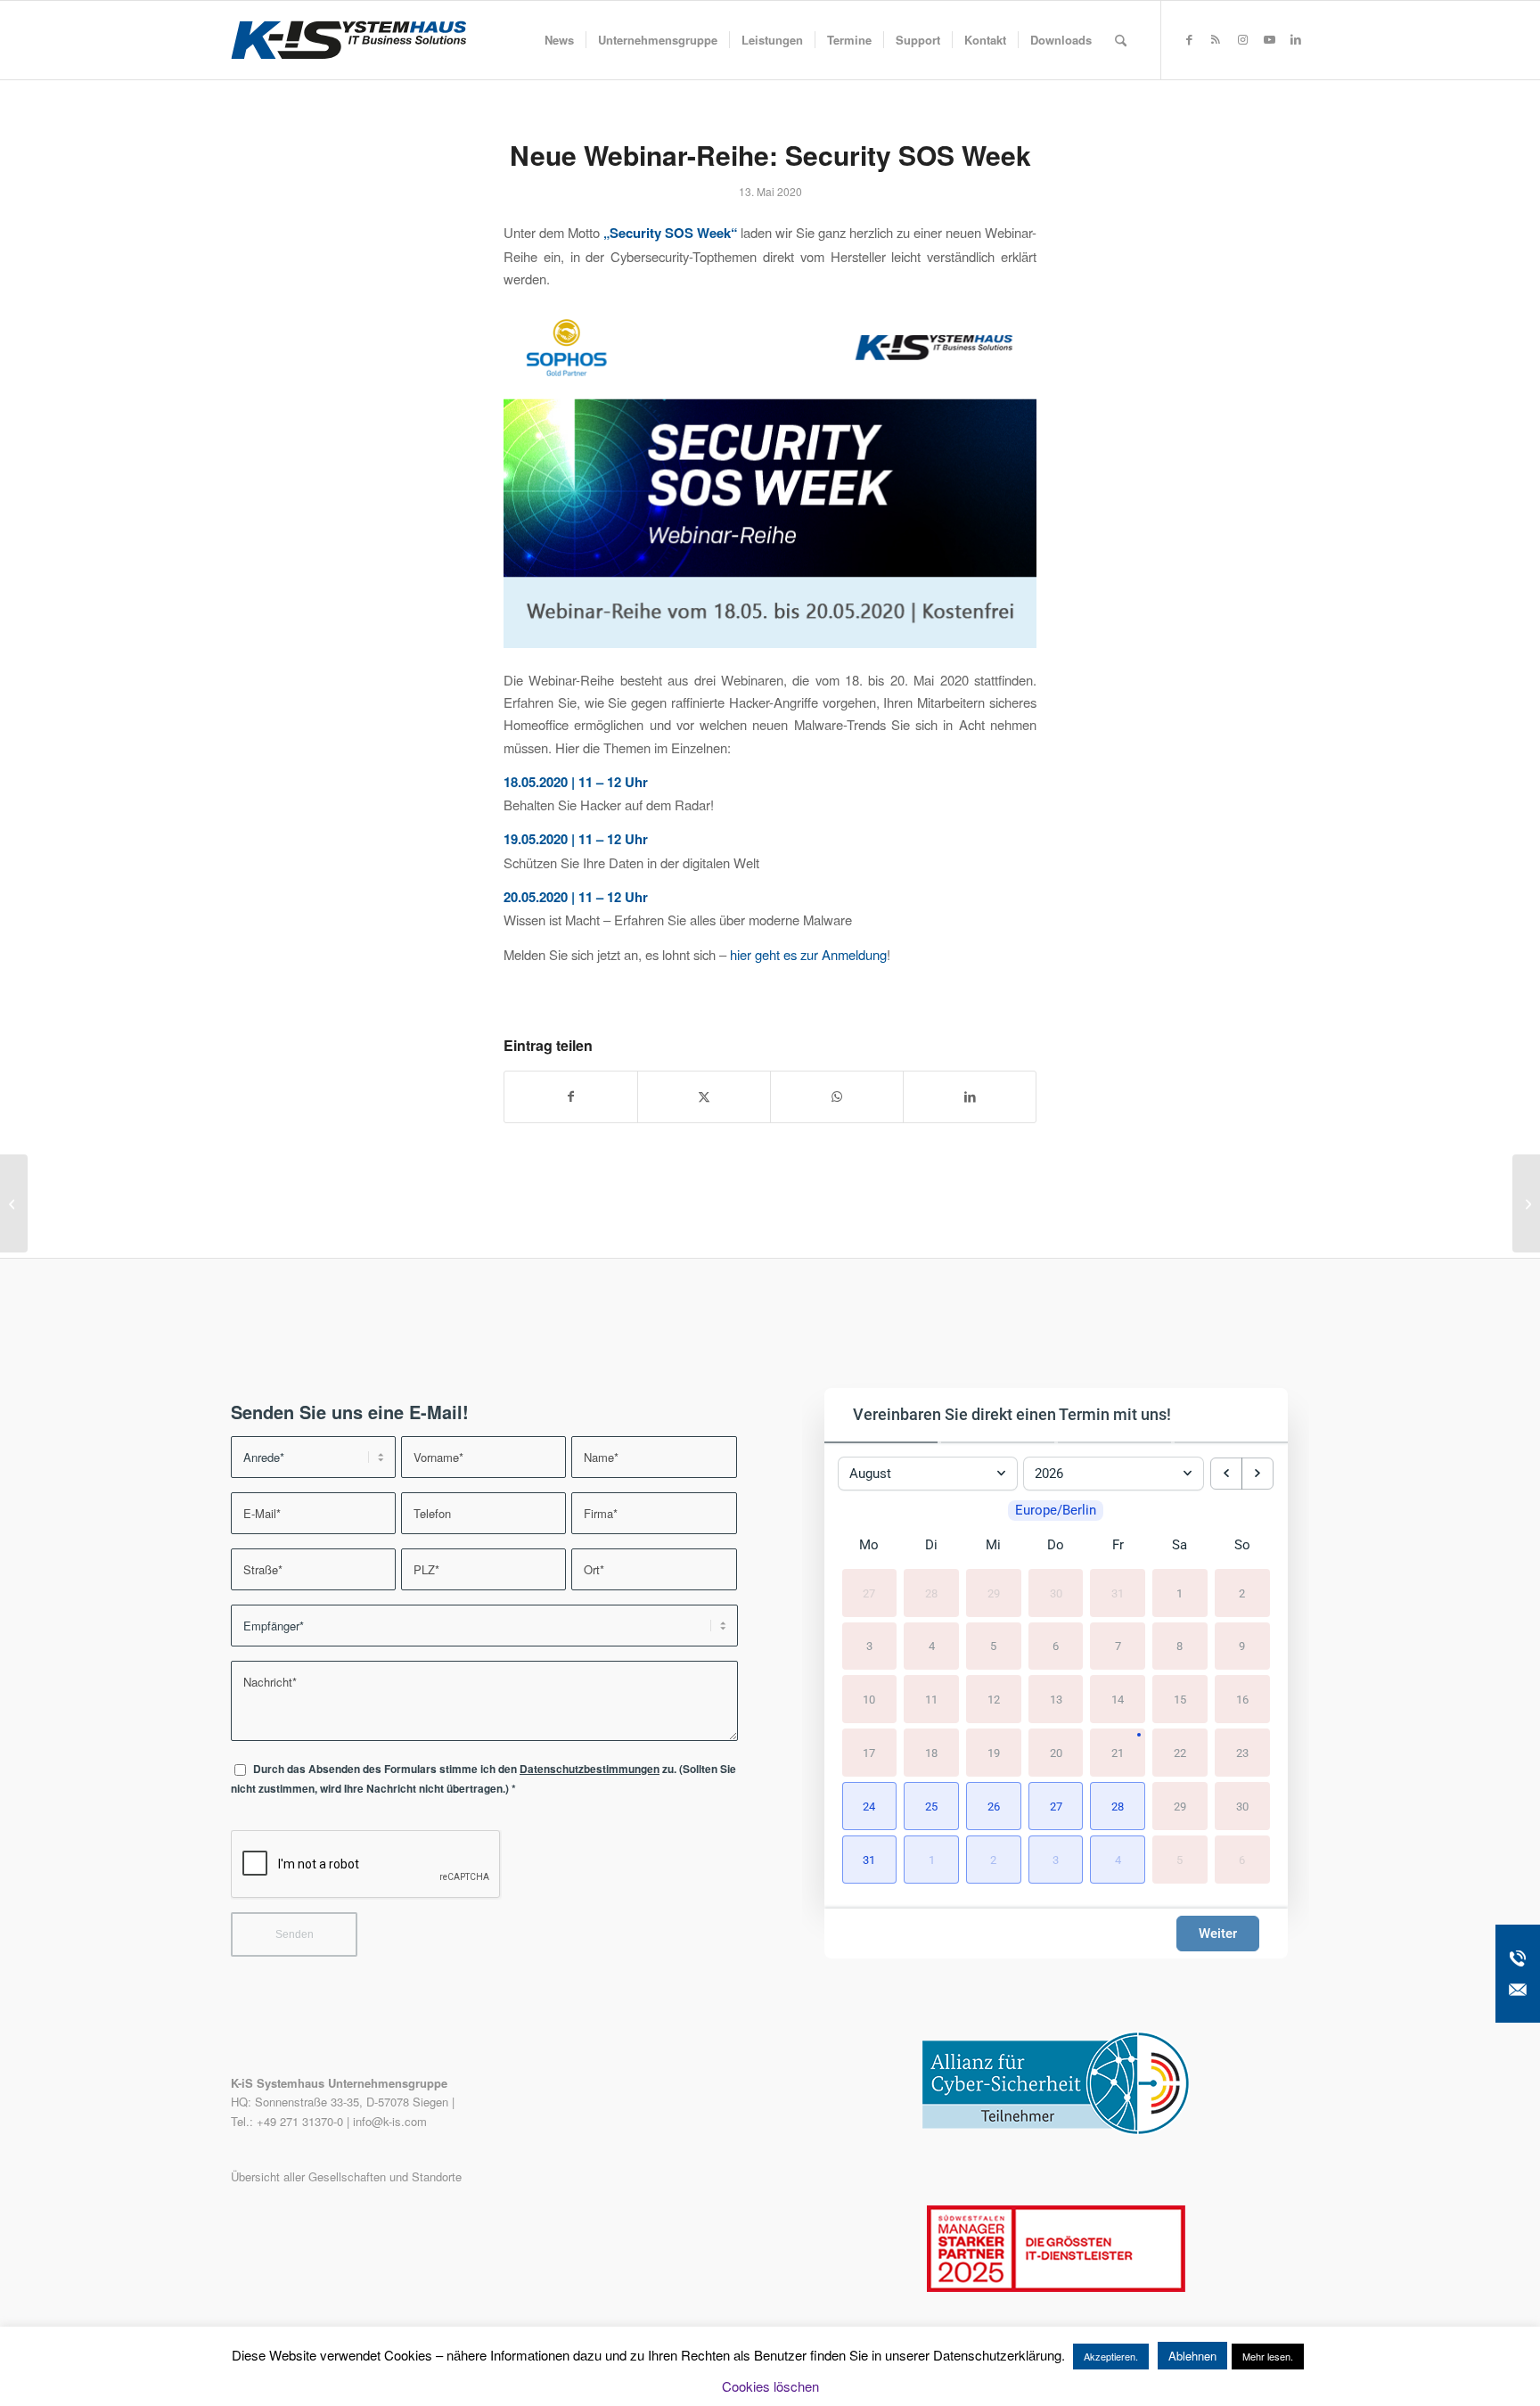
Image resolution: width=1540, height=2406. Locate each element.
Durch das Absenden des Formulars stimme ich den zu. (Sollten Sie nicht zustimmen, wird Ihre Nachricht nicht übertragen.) (483, 1778)
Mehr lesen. (1268, 2356)
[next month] (1257, 1474)
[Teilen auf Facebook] (571, 1096)
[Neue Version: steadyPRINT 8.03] (14, 1203)
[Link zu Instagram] (1242, 39)
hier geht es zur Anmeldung (808, 954)
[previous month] (1226, 1474)
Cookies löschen (770, 2386)
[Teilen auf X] (704, 1096)
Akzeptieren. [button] (1111, 2356)
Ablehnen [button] (1192, 2356)
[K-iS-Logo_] (348, 40)
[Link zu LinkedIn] (1296, 39)
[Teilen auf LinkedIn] (970, 1096)
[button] (870, 1806)
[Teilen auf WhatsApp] (837, 1096)
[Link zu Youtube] (1269, 39)
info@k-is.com (390, 2121)
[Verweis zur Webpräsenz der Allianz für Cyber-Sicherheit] (1056, 2130)
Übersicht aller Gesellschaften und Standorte (346, 2176)
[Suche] (1121, 40)
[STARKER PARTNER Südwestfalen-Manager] (1056, 2287)
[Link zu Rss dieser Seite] (1216, 39)
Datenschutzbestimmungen (590, 1769)
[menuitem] (559, 40)
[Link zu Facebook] (1189, 39)
